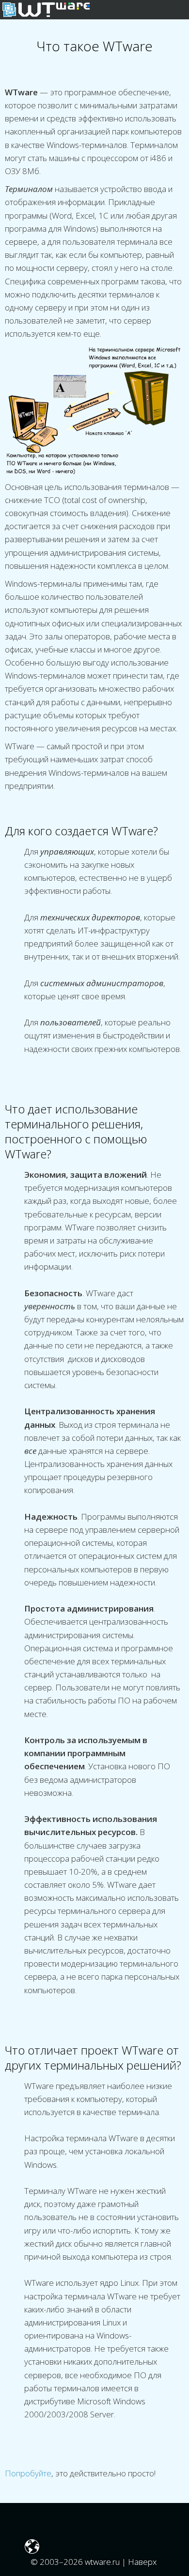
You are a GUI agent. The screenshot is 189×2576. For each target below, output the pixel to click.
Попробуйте (28, 2473)
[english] (32, 2549)
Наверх (143, 2562)
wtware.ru (102, 2562)
